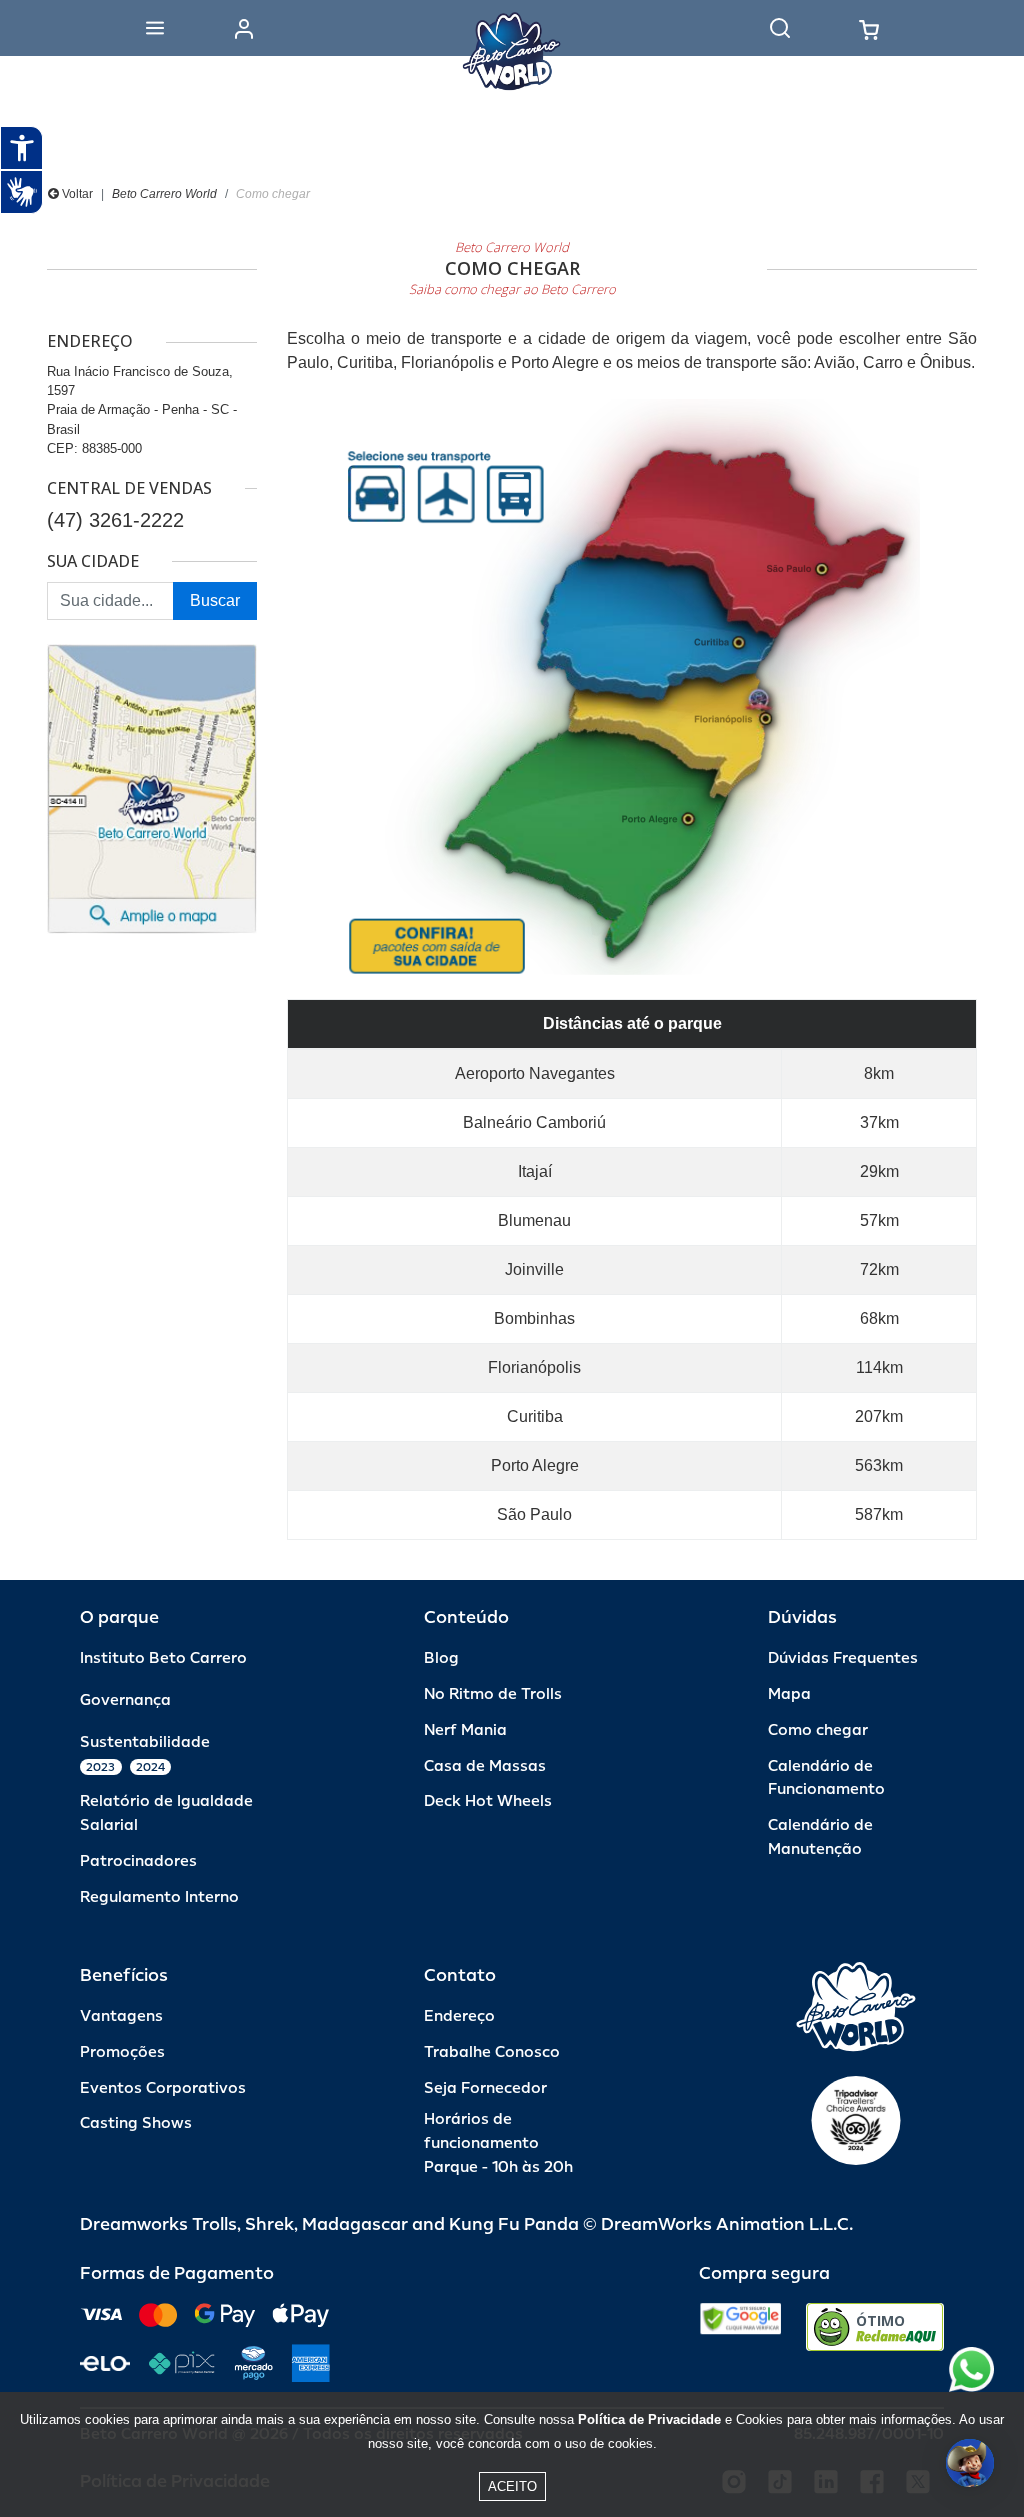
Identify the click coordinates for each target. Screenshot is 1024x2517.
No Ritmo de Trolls (493, 1694)
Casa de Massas (485, 1766)
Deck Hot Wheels (488, 1801)
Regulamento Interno (159, 1897)
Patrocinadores (138, 1861)
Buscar (215, 600)
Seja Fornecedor (485, 2088)
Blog (441, 1658)
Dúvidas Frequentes (843, 1658)
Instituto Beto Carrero (163, 1658)
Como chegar (818, 1730)
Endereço (459, 2016)
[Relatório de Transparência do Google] (740, 2327)
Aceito (512, 2486)
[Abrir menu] (155, 28)
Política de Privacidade (649, 2419)
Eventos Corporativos (163, 2088)
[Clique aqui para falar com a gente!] (971, 2369)
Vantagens (121, 2016)
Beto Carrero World (164, 194)
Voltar (76, 194)
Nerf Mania (465, 1730)
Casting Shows (136, 2123)
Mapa (789, 1694)
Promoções (122, 2052)
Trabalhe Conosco (492, 2052)
